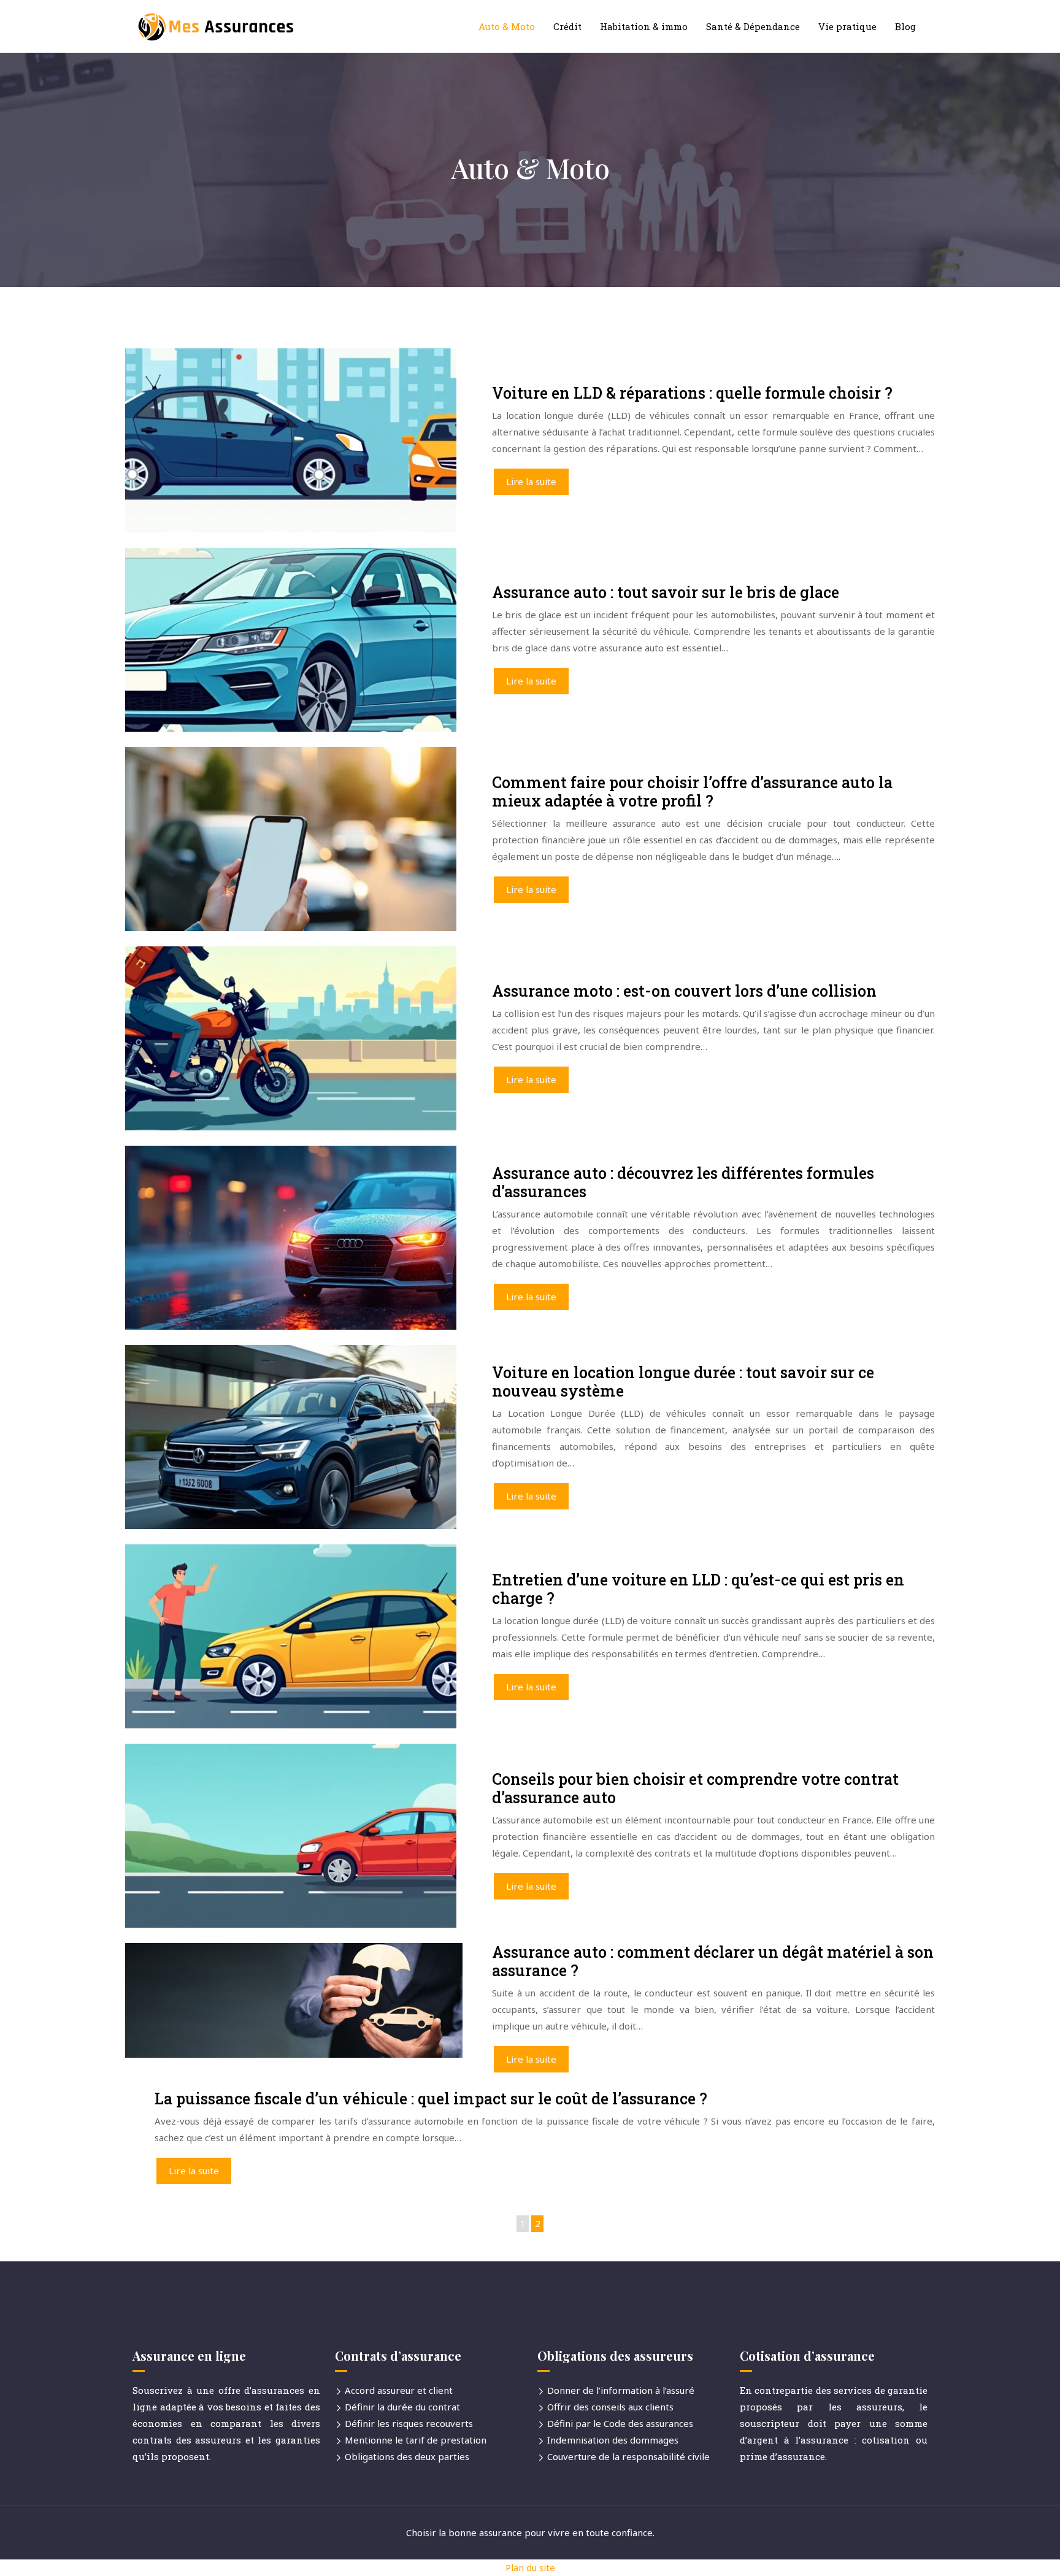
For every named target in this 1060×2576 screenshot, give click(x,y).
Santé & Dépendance (753, 26)
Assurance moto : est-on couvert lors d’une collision (684, 991)
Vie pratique (847, 26)
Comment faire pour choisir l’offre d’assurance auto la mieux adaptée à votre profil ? (692, 792)
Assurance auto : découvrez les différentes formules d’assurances (683, 1182)
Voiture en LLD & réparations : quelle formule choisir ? (692, 393)
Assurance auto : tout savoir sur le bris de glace (666, 592)
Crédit (567, 26)
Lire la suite (531, 481)
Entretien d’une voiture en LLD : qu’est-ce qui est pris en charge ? (698, 1589)
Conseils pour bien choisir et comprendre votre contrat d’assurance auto (695, 1788)
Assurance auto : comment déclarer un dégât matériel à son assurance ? (713, 1961)
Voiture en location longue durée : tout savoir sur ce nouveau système (683, 1382)
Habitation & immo (644, 26)
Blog (905, 26)
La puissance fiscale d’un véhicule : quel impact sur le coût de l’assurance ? (431, 2099)
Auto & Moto (507, 26)
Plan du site (530, 2567)
